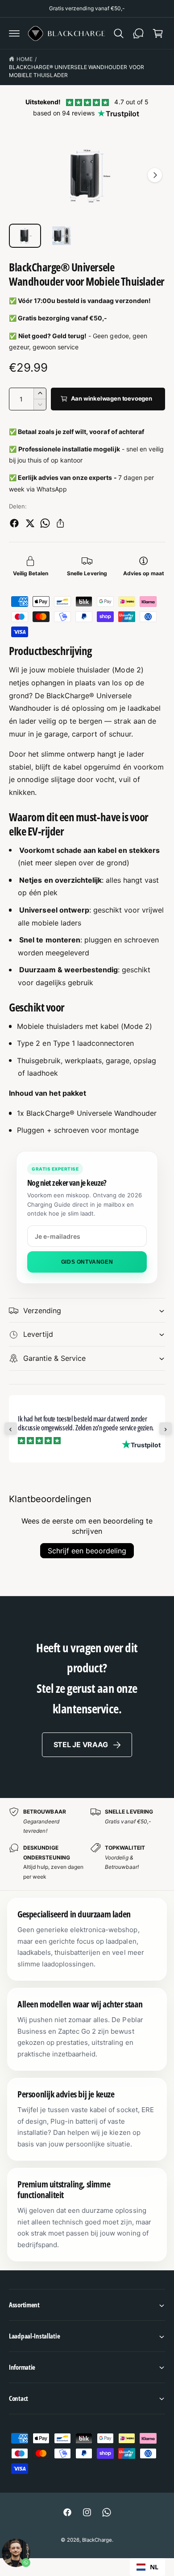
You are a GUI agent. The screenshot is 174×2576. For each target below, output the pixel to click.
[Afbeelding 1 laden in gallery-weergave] (25, 236)
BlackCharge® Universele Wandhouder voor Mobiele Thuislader (77, 71)
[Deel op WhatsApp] (45, 523)
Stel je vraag (81, 1745)
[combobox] (147, 2567)
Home (25, 59)
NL (154, 2567)
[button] (14, 33)
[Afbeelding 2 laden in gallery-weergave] (62, 236)
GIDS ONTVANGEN (87, 1262)
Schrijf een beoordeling (87, 1551)
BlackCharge (97, 2540)
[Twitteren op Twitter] (30, 523)
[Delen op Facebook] (14, 523)
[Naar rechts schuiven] (155, 175)
